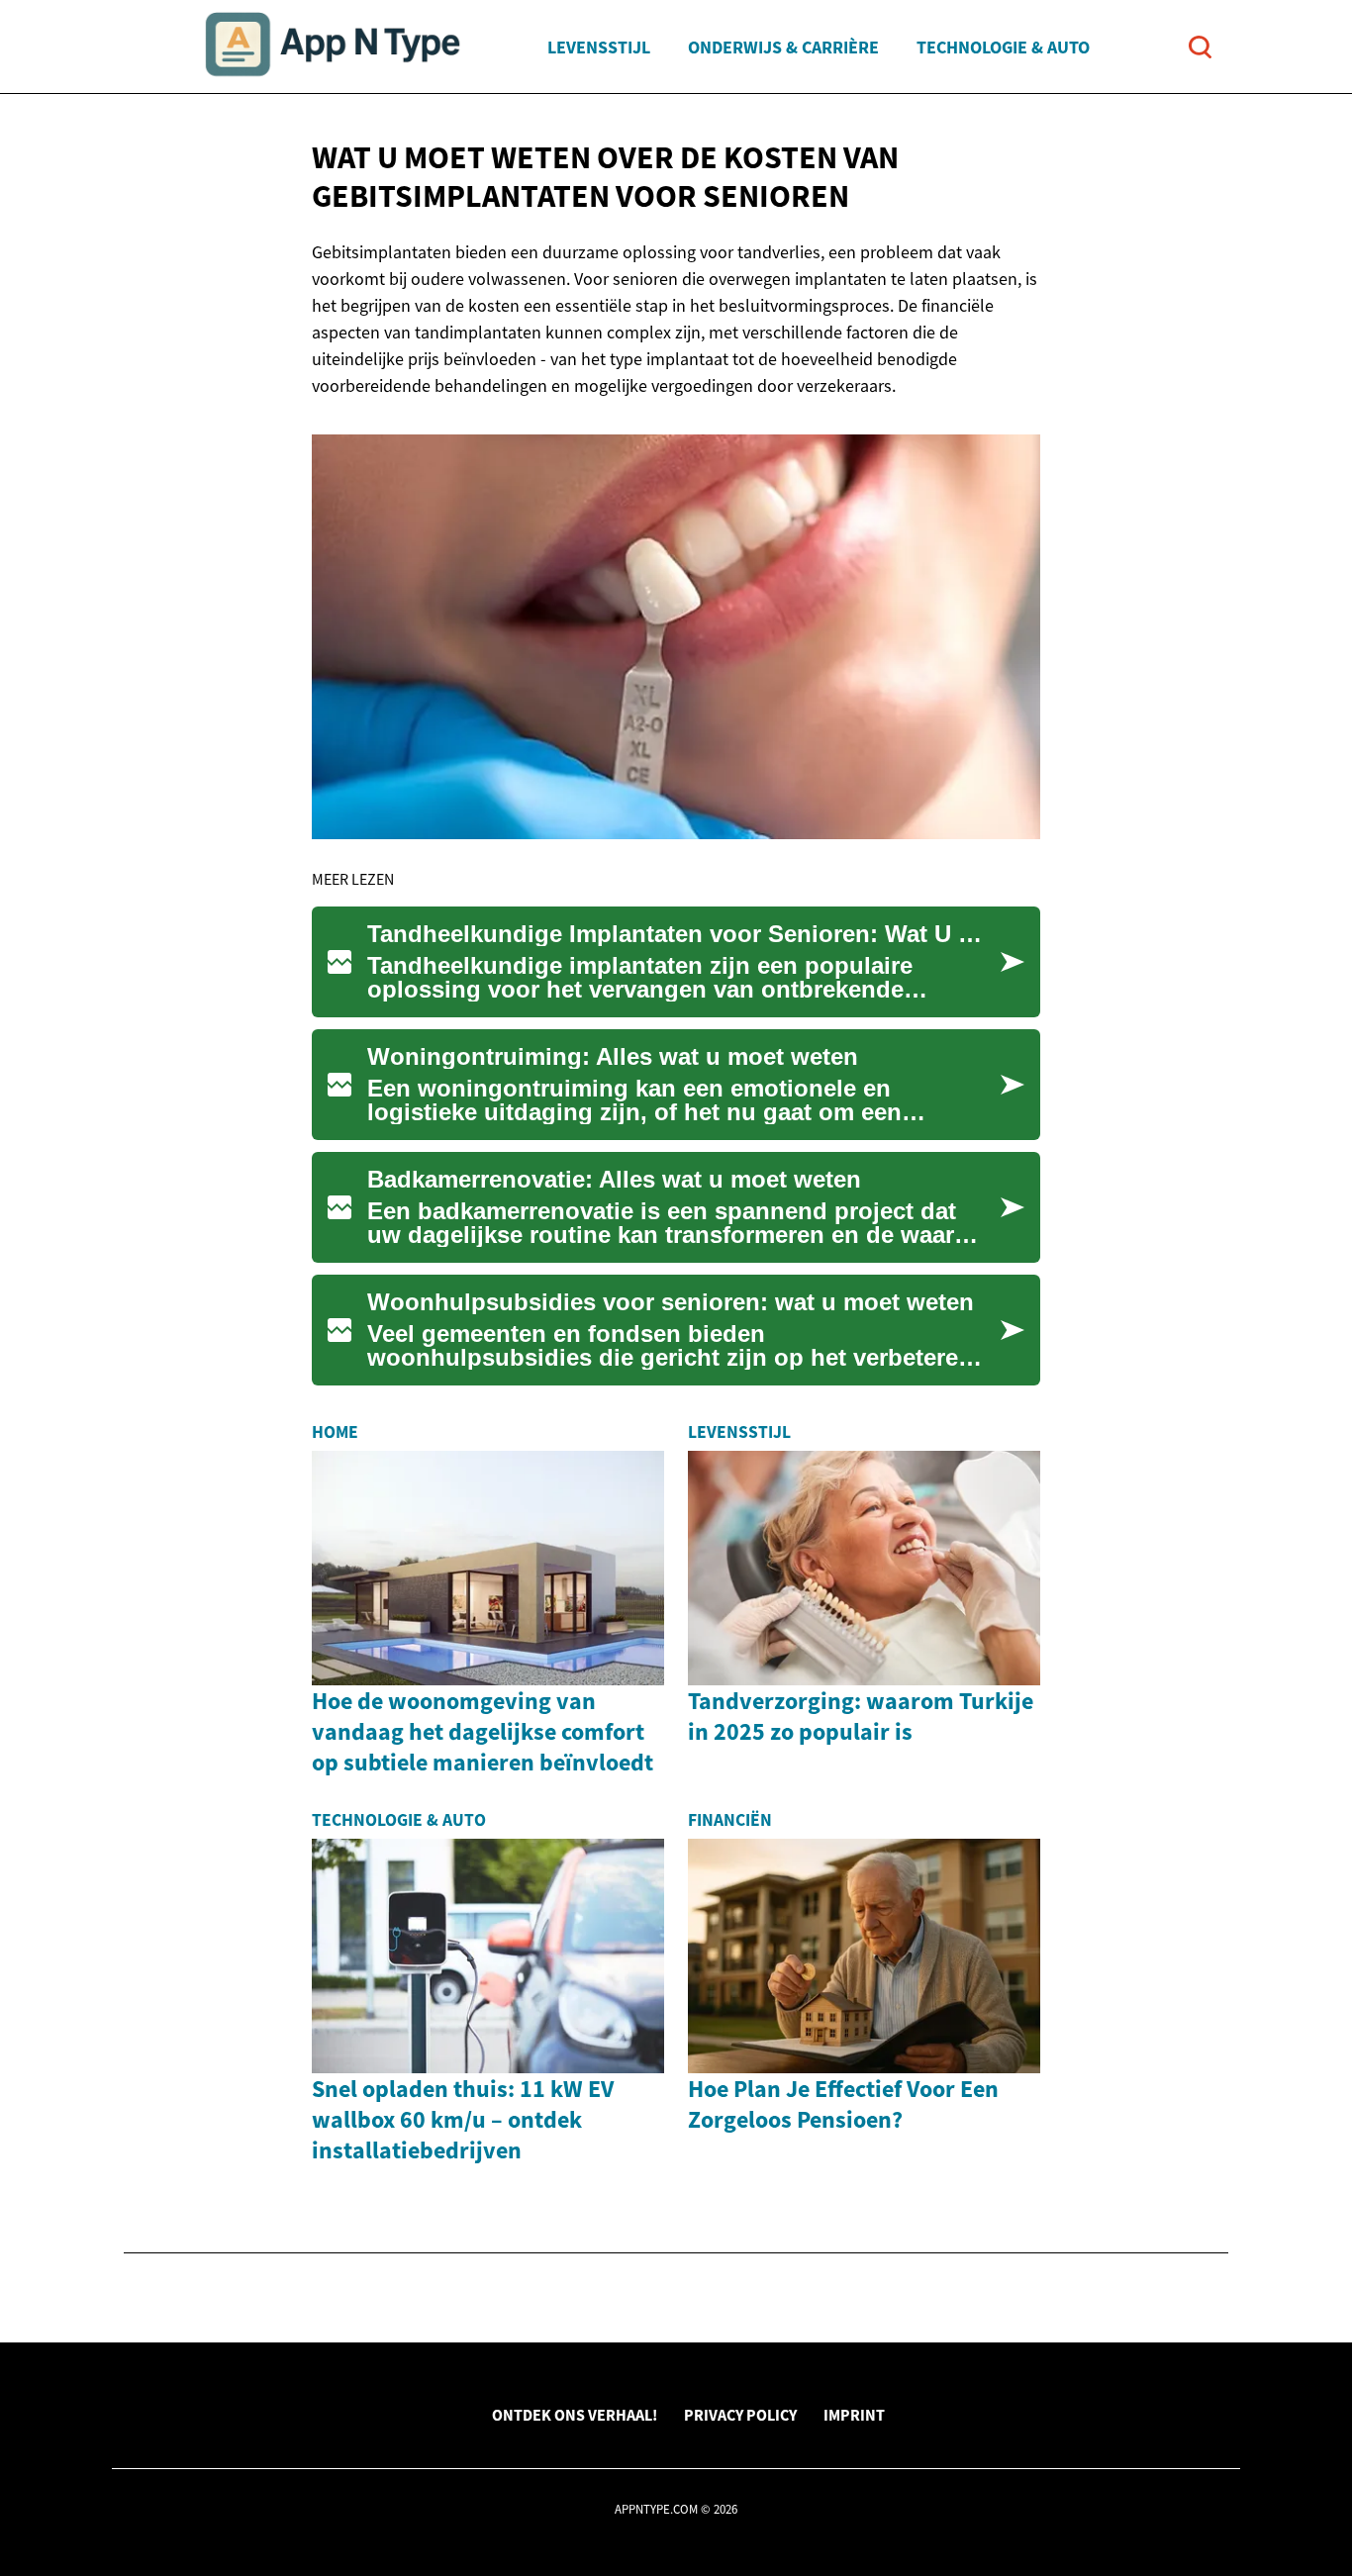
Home (335, 1432)
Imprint (854, 2415)
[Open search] (1200, 47)
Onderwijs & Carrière (783, 47)
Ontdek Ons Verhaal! (575, 2415)
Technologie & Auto (1003, 47)
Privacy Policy (740, 2415)
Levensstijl (599, 47)
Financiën (730, 1820)
